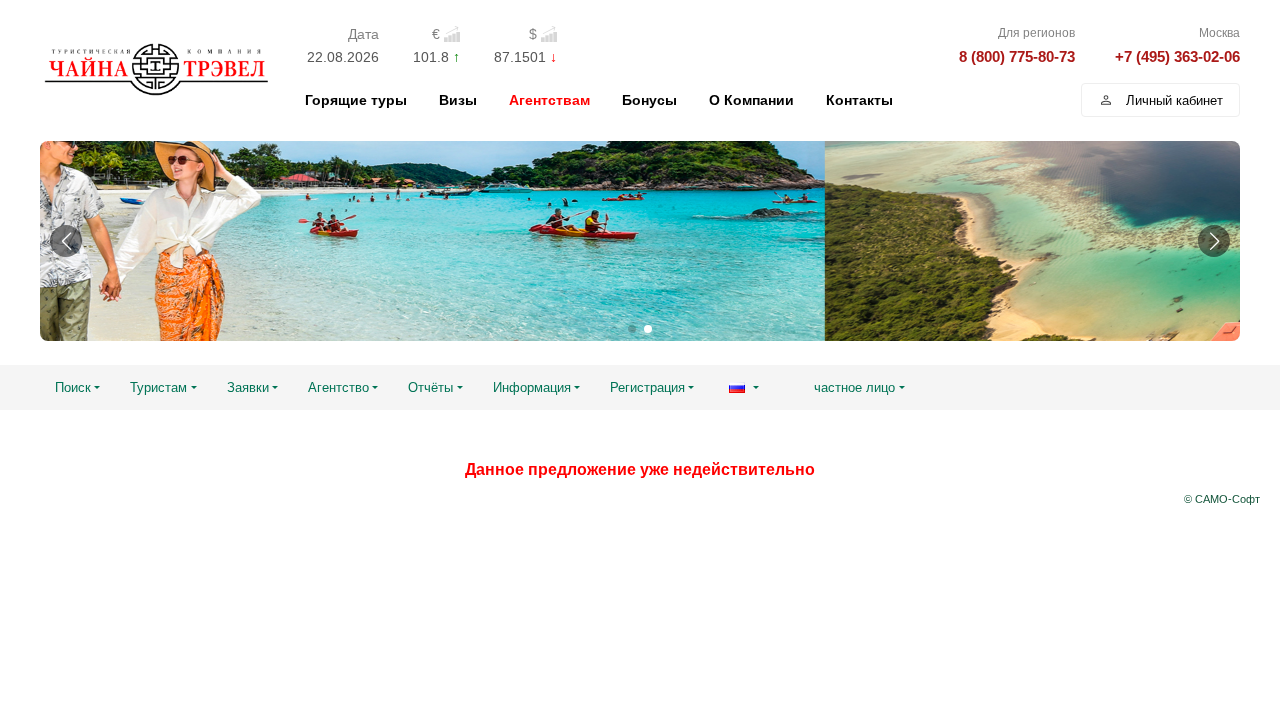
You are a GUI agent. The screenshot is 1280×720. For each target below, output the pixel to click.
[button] (66, 241)
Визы (458, 100)
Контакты (859, 100)
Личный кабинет (1174, 100)
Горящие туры (356, 100)
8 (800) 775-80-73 (1017, 56)
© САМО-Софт (1222, 499)
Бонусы (649, 100)
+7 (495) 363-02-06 (1177, 56)
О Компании (751, 100)
